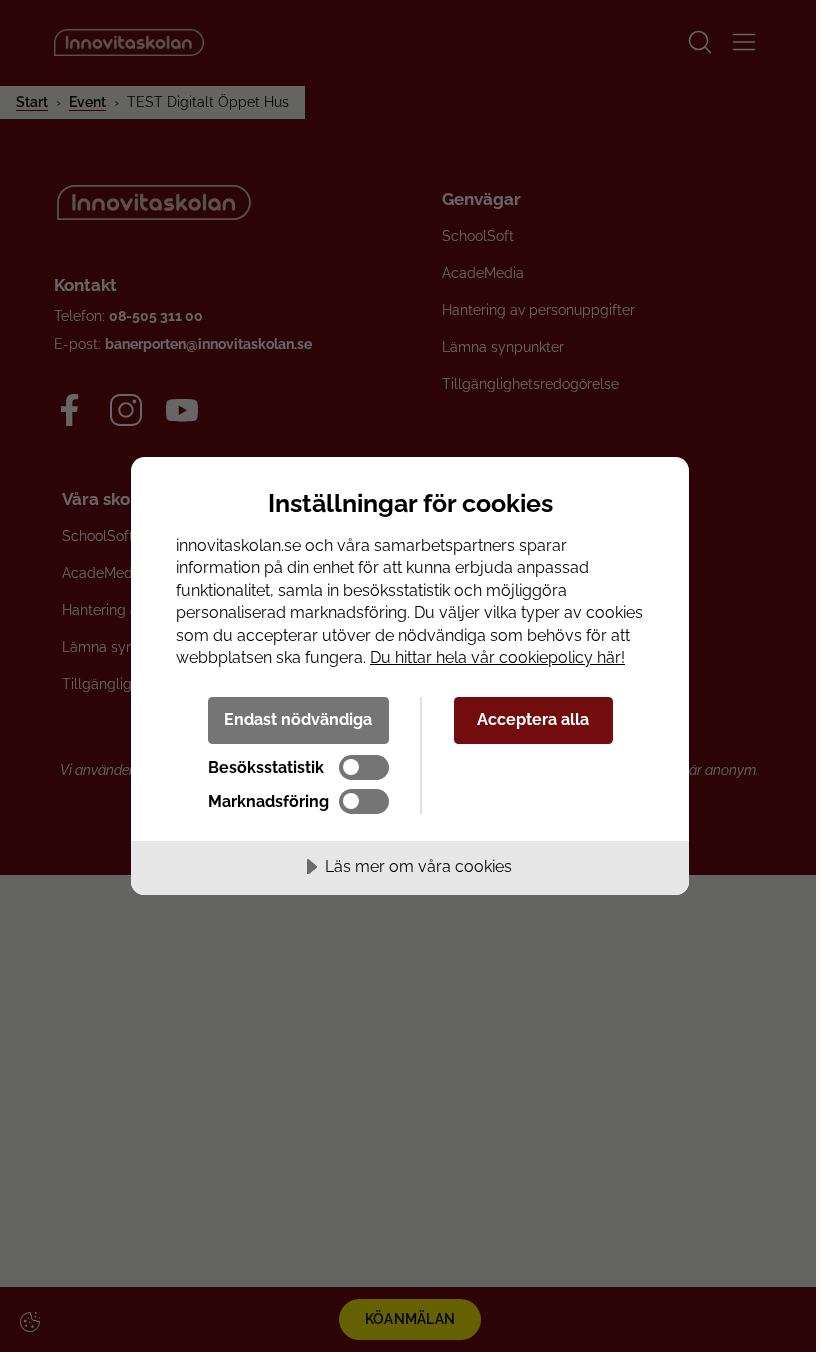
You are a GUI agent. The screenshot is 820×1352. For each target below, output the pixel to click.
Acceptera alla (533, 719)
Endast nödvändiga (298, 719)
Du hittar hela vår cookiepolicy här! (497, 657)
